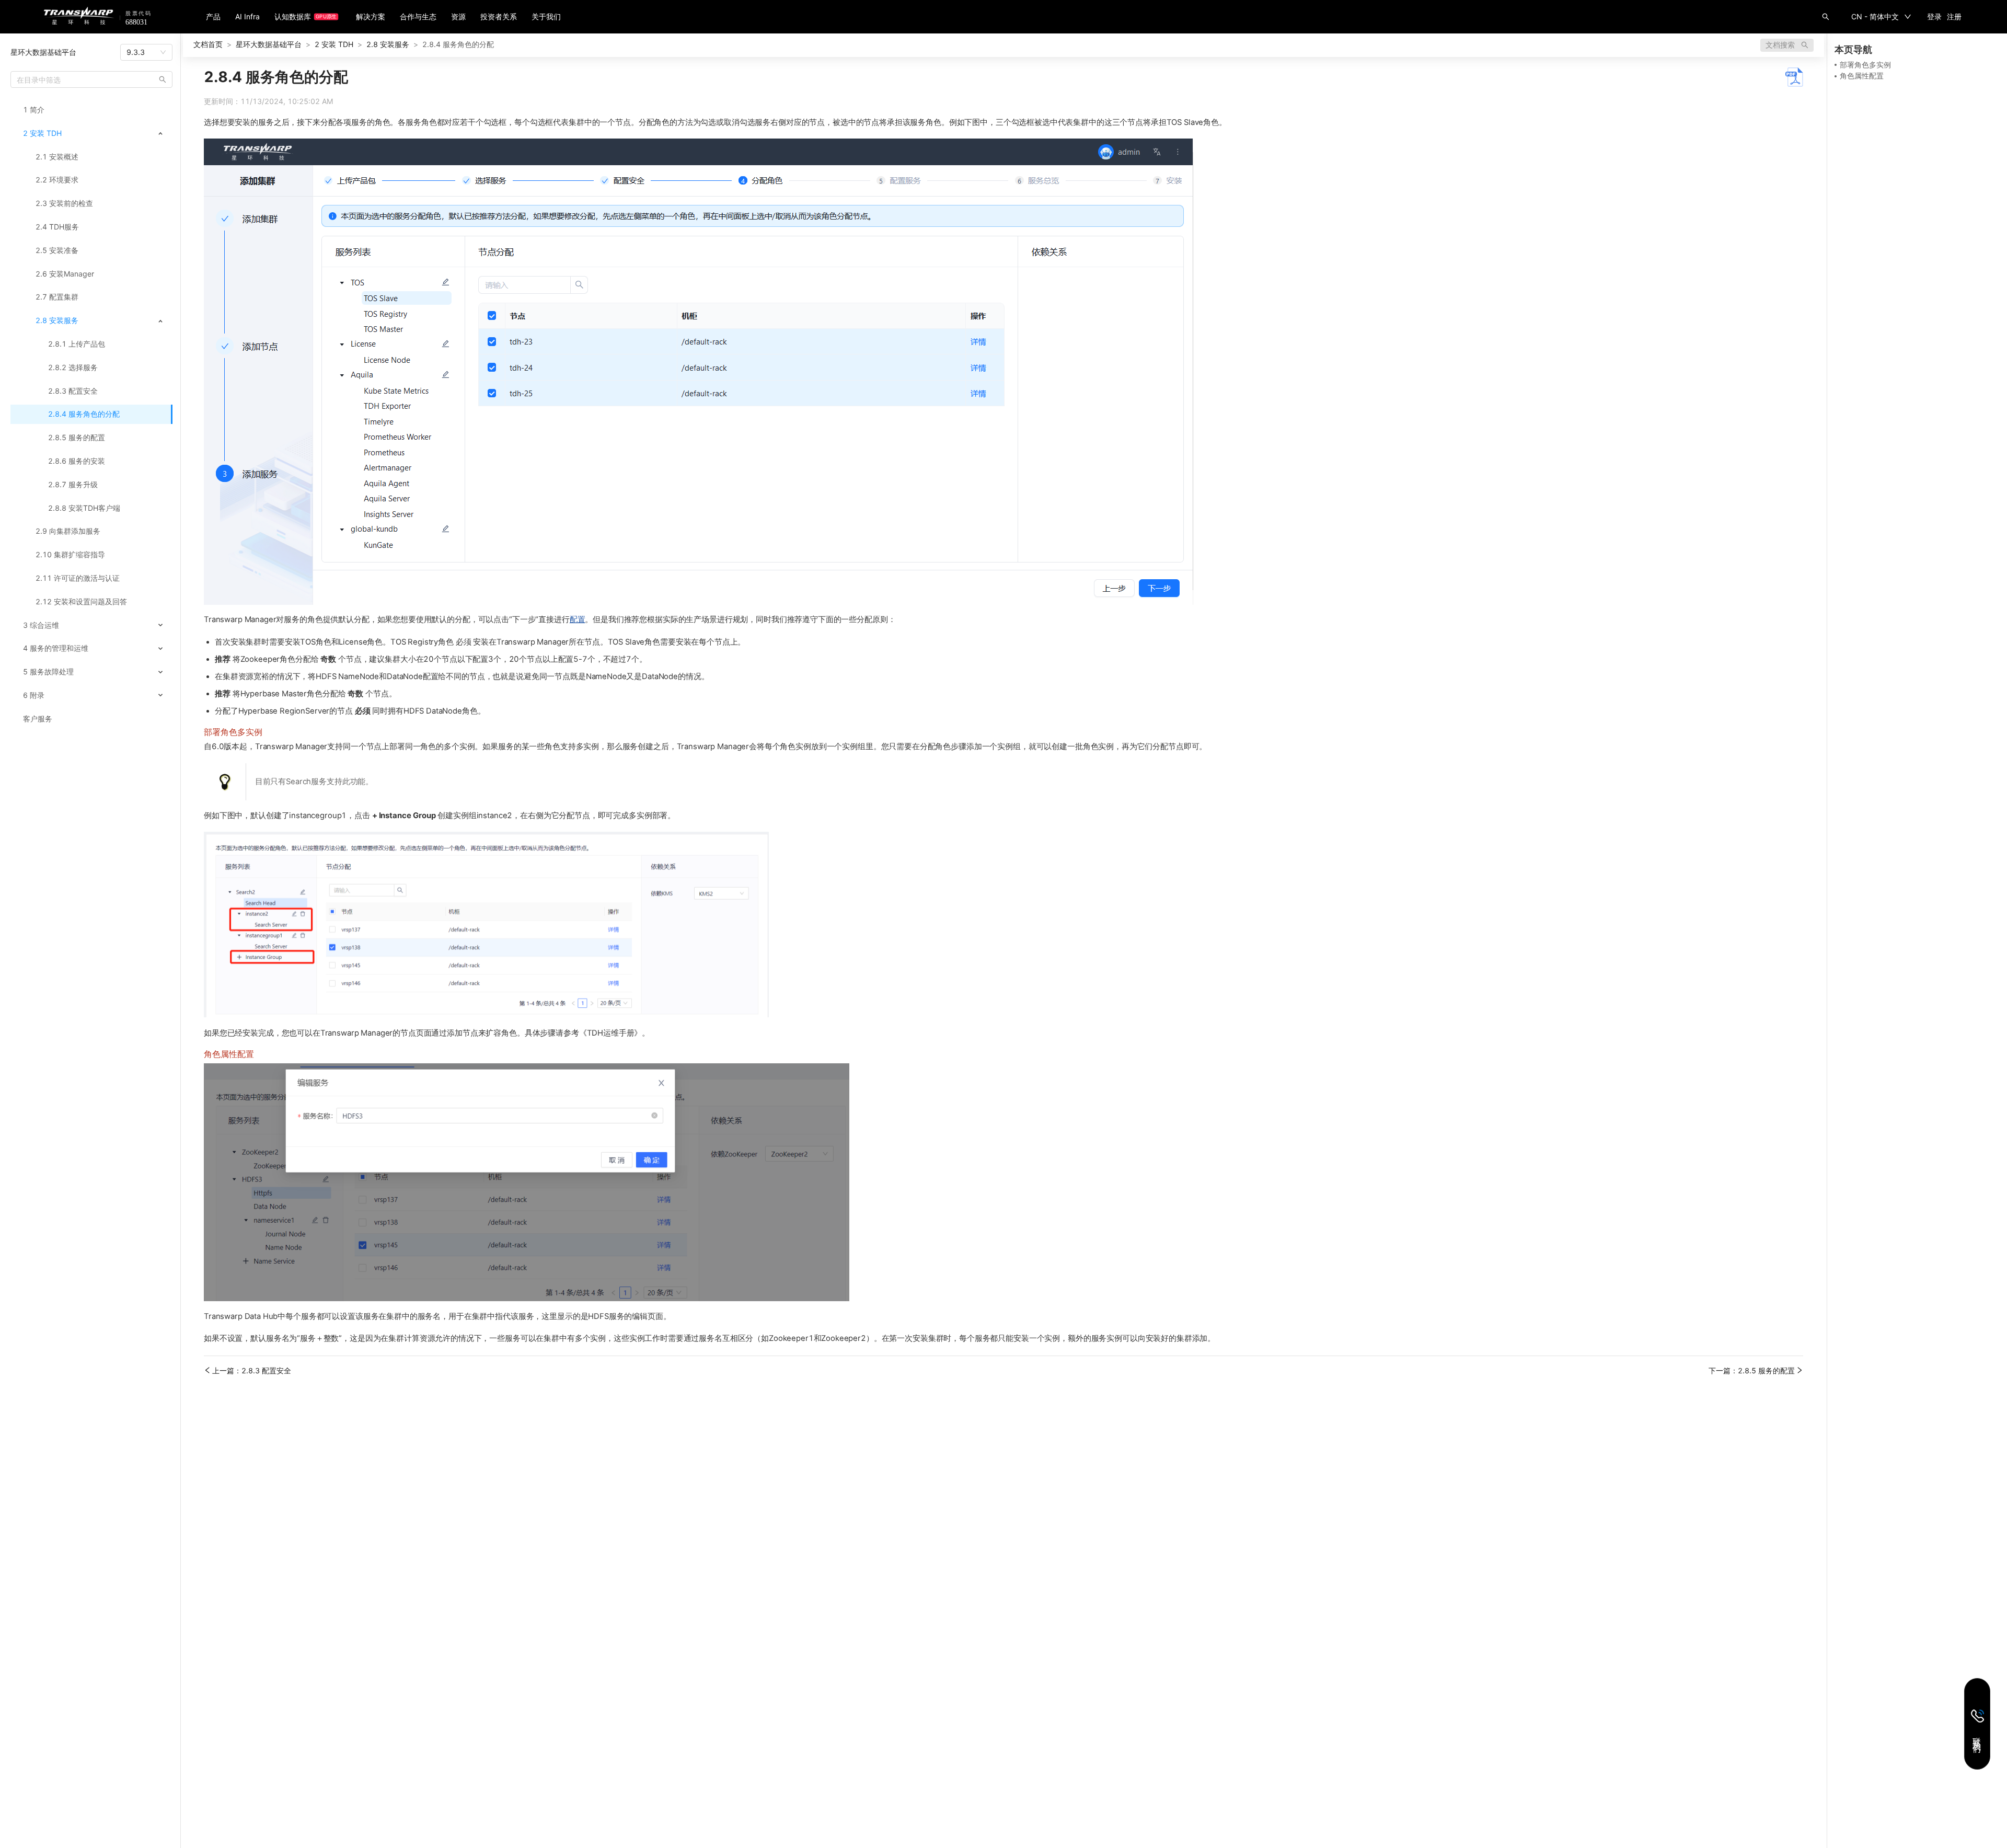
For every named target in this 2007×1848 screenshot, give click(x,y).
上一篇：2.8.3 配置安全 (252, 1371)
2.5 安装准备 (57, 250)
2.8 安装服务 (57, 320)
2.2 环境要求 (57, 180)
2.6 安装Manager (65, 274)
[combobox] (146, 52)
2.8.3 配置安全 (73, 391)
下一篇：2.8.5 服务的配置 (1752, 1371)
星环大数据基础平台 (43, 52)
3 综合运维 (41, 625)
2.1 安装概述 (57, 157)
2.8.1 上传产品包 (77, 344)
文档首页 (208, 44)
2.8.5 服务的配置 (77, 438)
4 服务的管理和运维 (56, 648)
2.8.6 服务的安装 (77, 461)
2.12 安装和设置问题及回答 (81, 602)
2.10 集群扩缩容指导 (70, 555)
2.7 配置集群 (57, 297)
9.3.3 (136, 52)
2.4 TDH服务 (57, 227)
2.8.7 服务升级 (73, 485)
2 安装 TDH (42, 133)
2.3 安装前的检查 (64, 203)
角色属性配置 (1862, 76)
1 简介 (34, 110)
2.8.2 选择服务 (73, 368)
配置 (578, 619)
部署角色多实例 (1865, 65)
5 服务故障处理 (48, 672)
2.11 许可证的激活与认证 (78, 578)
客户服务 (38, 719)
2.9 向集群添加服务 (68, 531)
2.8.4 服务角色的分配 (84, 414)
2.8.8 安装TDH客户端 (84, 508)
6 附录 (34, 695)
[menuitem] (91, 110)
